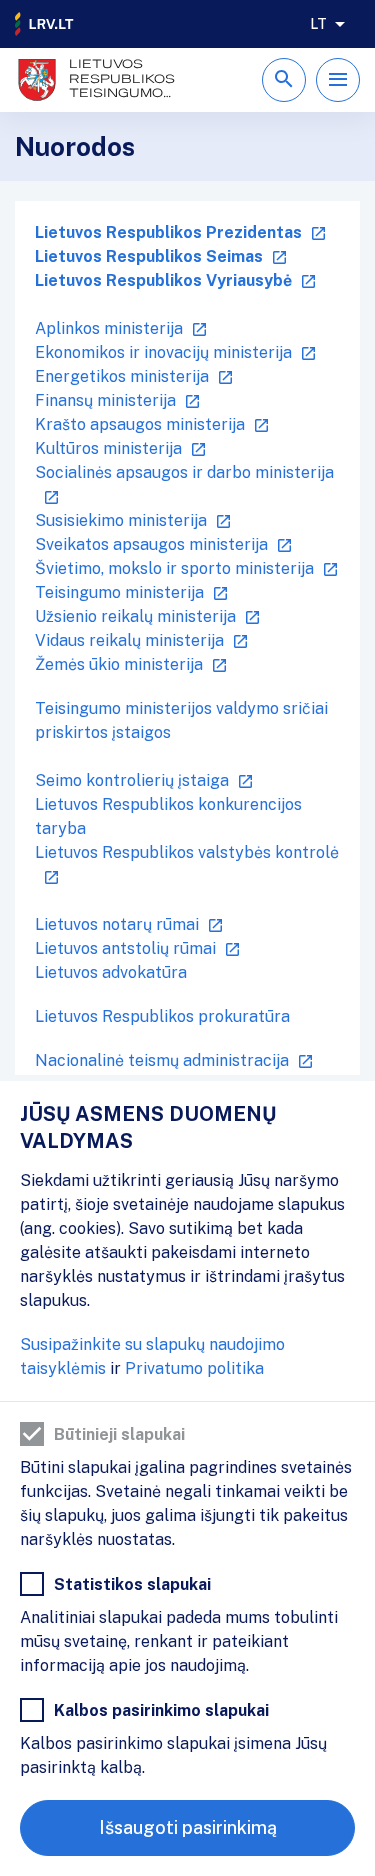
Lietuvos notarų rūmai (117, 924)
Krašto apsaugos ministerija (140, 424)
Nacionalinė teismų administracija (162, 1060)
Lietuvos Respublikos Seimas (149, 256)
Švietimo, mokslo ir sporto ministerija (174, 568)
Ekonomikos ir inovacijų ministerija (163, 352)
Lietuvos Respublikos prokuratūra (162, 1016)
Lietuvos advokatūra (111, 972)
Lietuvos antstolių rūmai (125, 948)
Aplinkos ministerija (109, 328)
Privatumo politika (194, 1368)
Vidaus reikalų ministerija (129, 640)
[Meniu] (338, 80)
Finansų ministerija (105, 400)
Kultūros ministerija (108, 448)
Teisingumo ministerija (119, 592)
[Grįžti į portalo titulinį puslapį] (45, 24)
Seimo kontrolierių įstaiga (132, 780)
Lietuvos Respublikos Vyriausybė (163, 280)
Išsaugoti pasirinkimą (188, 1827)
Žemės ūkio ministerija (119, 664)
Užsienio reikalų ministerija (135, 616)
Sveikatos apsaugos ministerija (151, 544)
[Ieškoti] (284, 80)
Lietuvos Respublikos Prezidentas (168, 232)
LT (318, 24)
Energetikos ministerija (122, 376)
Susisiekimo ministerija (121, 520)
